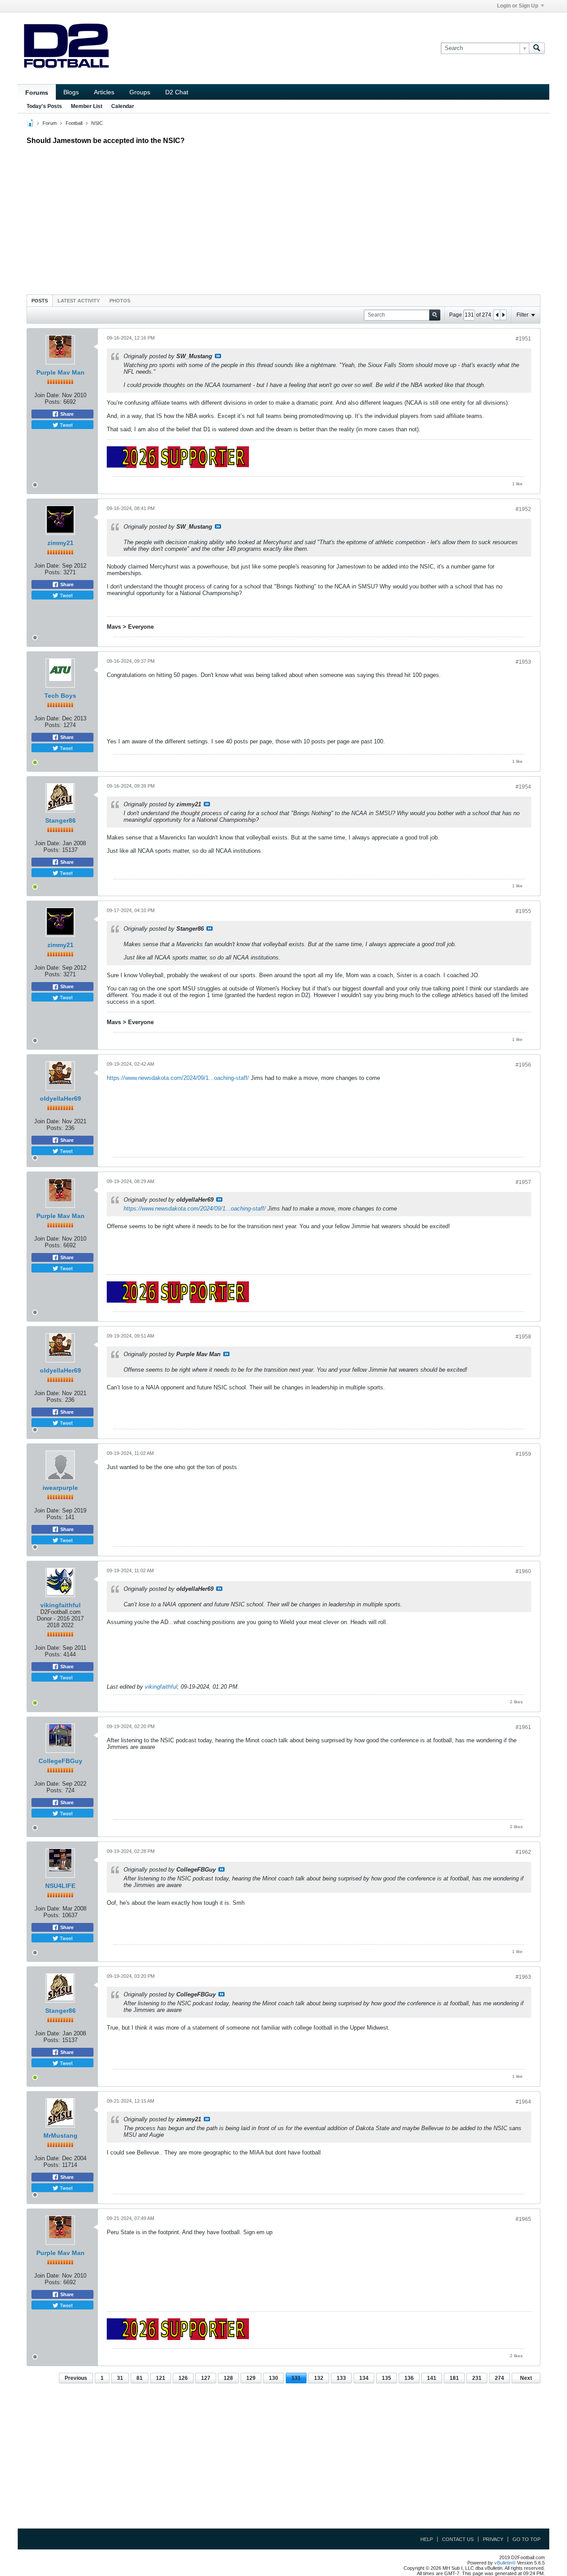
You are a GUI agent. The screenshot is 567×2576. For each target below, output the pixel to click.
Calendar (123, 106)
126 (183, 2378)
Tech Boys (60, 696)
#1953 (523, 662)
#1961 (523, 1727)
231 (477, 2378)
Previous (76, 2378)
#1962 (523, 1852)
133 (341, 2378)
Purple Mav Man (60, 372)
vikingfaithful (60, 1605)
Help (427, 2539)
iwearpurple (60, 1488)
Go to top (526, 2539)
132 (319, 2378)
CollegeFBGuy (60, 1761)
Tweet (66, 425)
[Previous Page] (497, 315)
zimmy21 (60, 543)
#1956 (523, 1065)
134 (364, 2378)
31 (120, 2378)
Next (526, 2378)
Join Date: (47, 395)
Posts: (53, 402)
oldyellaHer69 (60, 1098)
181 (454, 2378)
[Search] (537, 48)
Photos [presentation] (120, 301)
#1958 (523, 1337)
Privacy (493, 2539)
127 (206, 2378)
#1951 (523, 339)
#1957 (523, 1182)
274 (499, 2378)
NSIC (97, 123)
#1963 (523, 1977)
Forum (50, 123)
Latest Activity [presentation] (79, 301)
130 (274, 2378)
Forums (37, 93)
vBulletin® (505, 2563)
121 (161, 2378)
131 (296, 2378)
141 (432, 2378)
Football (74, 123)
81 (140, 2378)
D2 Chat (177, 92)
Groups (140, 92)
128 (228, 2378)
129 (251, 2378)
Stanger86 (60, 820)
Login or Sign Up (518, 6)
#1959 (523, 1454)
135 (386, 2378)
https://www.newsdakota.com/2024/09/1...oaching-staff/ (178, 1078)
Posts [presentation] (40, 301)
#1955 (523, 911)
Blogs (71, 92)
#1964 (523, 2102)
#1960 (523, 1571)
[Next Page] (503, 315)
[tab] (40, 300)
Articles (104, 92)
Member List (87, 106)
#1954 (523, 787)
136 (409, 2378)
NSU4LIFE (60, 1886)
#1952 (523, 509)
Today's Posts (44, 106)
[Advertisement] (283, 217)
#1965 (523, 2219)
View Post (218, 356)
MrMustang (60, 2135)
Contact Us (458, 2539)
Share (66, 414)
